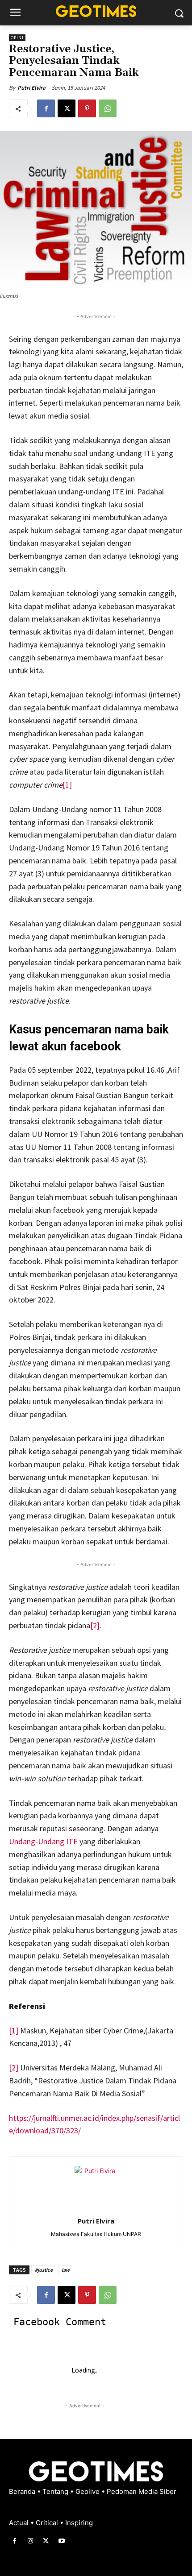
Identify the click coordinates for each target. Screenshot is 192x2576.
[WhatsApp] (108, 108)
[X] (67, 108)
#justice (44, 2270)
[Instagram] (30, 2541)
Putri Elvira (31, 88)
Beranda (23, 2491)
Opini (17, 38)
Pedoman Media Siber (142, 2491)
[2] (95, 1625)
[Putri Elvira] (96, 2187)
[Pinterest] (87, 108)
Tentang (56, 2491)
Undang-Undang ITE (43, 1841)
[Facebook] (46, 108)
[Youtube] (62, 2541)
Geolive (88, 2491)
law (66, 2270)
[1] (67, 785)
